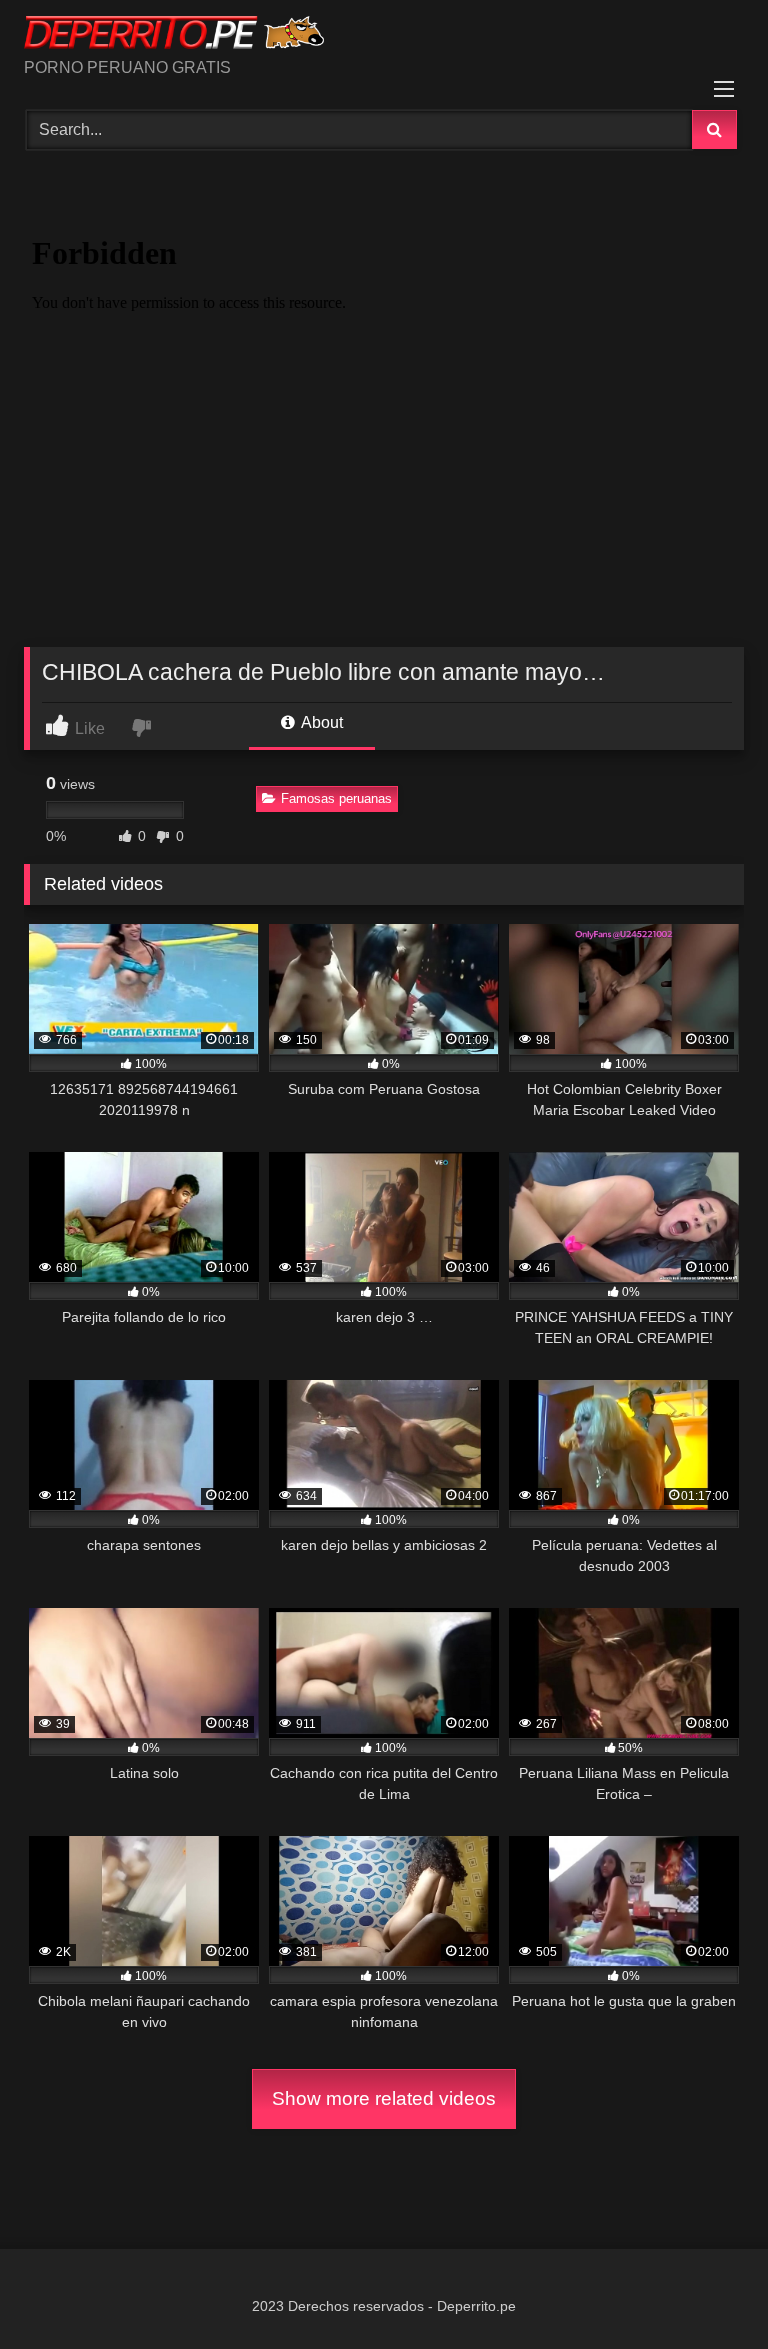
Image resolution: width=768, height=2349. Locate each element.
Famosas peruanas (336, 798)
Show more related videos (384, 2098)
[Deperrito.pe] (384, 36)
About (320, 722)
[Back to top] (706, 2289)
